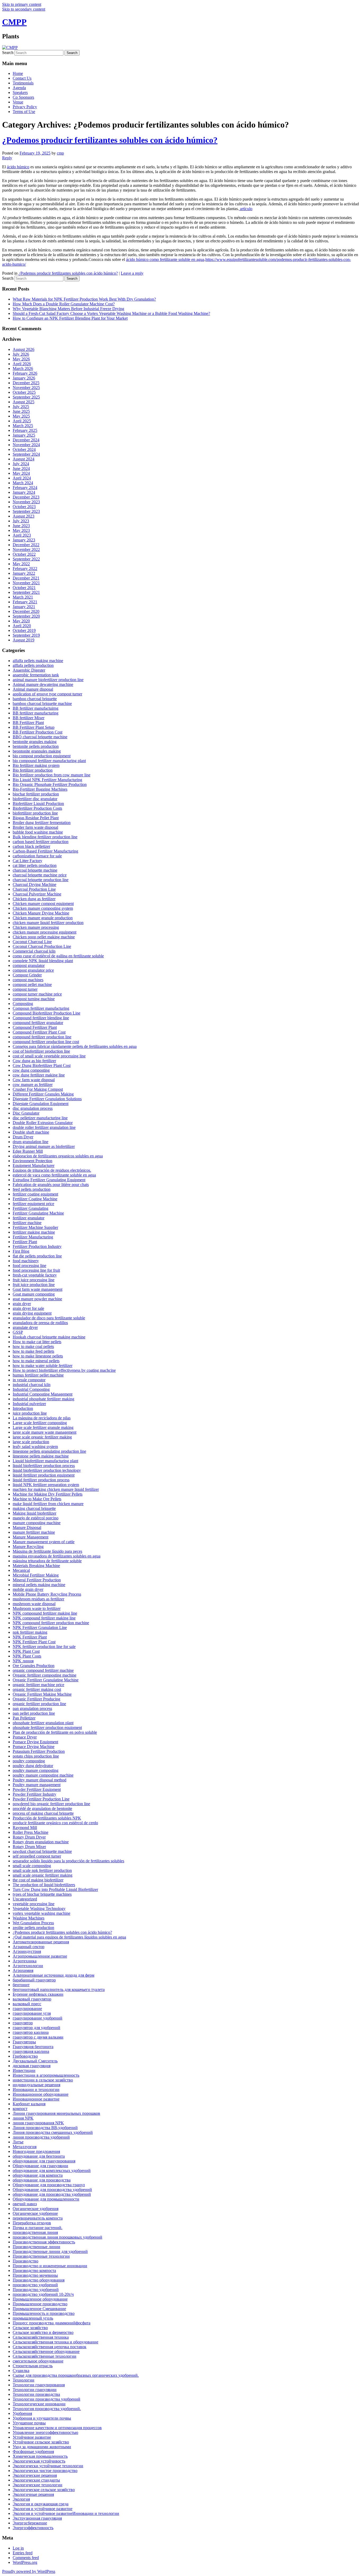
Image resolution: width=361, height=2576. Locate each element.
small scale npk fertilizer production (42, 1870)
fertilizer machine (27, 1223)
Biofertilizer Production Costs (37, 808)
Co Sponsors (23, 97)
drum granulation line (31, 1142)
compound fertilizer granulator (38, 1023)
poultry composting (29, 1761)
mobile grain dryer (28, 1589)
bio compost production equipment (42, 756)
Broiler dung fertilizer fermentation (42, 823)
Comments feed (26, 2558)
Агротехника (25, 1961)
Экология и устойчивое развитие (43, 2509)
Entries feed (23, 2553)
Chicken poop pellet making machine (44, 937)
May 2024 (21, 473)
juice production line (30, 1413)
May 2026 (21, 359)
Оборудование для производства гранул (49, 2185)
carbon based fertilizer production (41, 842)
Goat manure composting (34, 1294)
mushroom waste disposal (34, 1604)
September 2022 (26, 559)
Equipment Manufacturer (34, 1165)
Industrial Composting (31, 1389)
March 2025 (23, 426)
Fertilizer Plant (25, 1242)
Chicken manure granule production (43, 918)
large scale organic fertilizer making (42, 1437)
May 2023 (21, 530)
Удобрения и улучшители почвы (42, 2418)
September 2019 (26, 635)
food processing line (29, 1266)
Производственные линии (36, 2247)
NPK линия (23, 1661)
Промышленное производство (40, 2304)
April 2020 (22, 626)
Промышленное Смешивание (39, 2309)
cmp (60, 153)
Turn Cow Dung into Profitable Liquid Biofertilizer (55, 1889)
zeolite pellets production (33, 1928)
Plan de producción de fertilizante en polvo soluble (55, 1732)
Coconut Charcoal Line (32, 942)
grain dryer (22, 1304)
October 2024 (24, 449)
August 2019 (24, 640)
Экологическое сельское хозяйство (44, 2490)
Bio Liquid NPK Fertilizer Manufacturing (47, 780)
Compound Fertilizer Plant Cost (39, 1032)
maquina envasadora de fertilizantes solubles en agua (57, 1556)
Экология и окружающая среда (41, 2504)
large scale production (31, 1442)
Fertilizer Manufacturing (33, 1237)
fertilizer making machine (34, 1232)
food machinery (26, 1261)
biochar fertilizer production (36, 794)
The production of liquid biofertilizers (44, 1885)
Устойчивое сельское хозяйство (41, 2442)
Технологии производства (36, 2394)
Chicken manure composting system (43, 908)
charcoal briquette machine (35, 870)
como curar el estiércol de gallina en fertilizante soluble (58, 956)
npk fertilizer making (30, 1632)
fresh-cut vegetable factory (35, 1275)
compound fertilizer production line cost (46, 1042)
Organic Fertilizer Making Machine (42, 1694)
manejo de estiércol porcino (36, 1518)
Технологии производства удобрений (47, 2399)
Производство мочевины (35, 2275)
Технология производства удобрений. (47, 2409)
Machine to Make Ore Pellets (37, 1499)
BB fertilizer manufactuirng (36, 708)
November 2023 (26, 502)
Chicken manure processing (36, 927)
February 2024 (25, 488)
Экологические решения (35, 2475)
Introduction (23, 1408)
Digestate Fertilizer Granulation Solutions (47, 1099)
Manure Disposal (27, 1527)
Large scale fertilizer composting (40, 1423)
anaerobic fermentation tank (36, 675)
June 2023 (21, 526)
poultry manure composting (36, 1770)
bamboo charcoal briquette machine (42, 703)
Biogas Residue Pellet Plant (36, 818)
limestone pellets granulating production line (49, 1451)
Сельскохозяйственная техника (41, 2337)
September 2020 (26, 616)
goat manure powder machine (37, 1299)
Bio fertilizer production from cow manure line (52, 775)
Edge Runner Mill (28, 1151)
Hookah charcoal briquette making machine (49, 1337)
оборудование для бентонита (39, 2156)
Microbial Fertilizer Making (36, 1575)
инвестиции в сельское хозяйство (43, 2080)
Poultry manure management (37, 1785)
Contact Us (22, 78)
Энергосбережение (30, 2523)
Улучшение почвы (29, 2423)
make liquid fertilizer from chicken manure (48, 1504)
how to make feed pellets (33, 1351)
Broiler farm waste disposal (35, 827)
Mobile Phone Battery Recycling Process (47, 1594)
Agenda (19, 88)
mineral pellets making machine (39, 1585)
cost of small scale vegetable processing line (49, 1056)
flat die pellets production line (37, 1256)
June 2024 (21, 468)
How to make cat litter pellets (37, 1342)
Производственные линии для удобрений (50, 2251)
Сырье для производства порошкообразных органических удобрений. (76, 2375)
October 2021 (24, 588)
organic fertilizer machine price (38, 1685)
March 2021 (23, 597)
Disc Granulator (26, 1113)
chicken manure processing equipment (45, 932)
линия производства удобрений (41, 2137)
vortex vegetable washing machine (41, 1913)
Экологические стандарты (36, 2480)
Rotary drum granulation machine (41, 1842)
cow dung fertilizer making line (39, 1075)
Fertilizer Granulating (31, 1208)
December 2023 (26, 497)
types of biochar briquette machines (42, 1894)
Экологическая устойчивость (39, 2461)
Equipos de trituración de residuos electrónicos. (52, 1170)
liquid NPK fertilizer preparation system (46, 1485)
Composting (23, 1004)
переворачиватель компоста (38, 2218)
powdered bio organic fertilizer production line (51, 1804)
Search (8, 53)
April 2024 (22, 478)
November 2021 (26, 583)
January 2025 (24, 435)
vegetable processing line (34, 1904)
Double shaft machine (31, 1132)
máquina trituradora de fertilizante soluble (47, 1561)
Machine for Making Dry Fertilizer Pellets (48, 1494)
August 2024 (24, 459)
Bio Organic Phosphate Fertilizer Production (50, 784)
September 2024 (26, 454)
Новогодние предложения (36, 2151)
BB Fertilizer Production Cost (38, 732)
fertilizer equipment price (33, 1204)
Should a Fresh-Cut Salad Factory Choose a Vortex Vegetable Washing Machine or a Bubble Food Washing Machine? (111, 313)
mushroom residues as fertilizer (38, 1599)
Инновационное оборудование (41, 2094)
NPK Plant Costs (27, 1656)
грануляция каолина (31, 2051)
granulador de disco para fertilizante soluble (49, 1318)
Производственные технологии (41, 2256)
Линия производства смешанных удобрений (53, 2132)
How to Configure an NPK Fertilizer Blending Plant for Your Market (70, 318)
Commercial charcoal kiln (34, 951)
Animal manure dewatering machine (43, 684)
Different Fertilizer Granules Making (43, 1094)
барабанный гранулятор (34, 1980)
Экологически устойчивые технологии (48, 2466)
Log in (18, 2548)
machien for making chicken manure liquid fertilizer (56, 1489)
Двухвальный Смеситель (35, 2061)
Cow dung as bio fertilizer (34, 1061)
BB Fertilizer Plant (28, 723)
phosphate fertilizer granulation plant (43, 1723)
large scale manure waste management (45, 1432)
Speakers (20, 92)
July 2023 (21, 521)
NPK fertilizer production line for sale (44, 1647)
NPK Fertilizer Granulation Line (40, 1627)
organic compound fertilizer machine (43, 1670)
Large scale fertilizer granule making (43, 1427)
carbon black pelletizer (31, 846)
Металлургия (25, 2147)
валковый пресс (27, 2004)
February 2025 (25, 430)
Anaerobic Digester (29, 670)
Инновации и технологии (36, 2090)
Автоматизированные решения (41, 1942)
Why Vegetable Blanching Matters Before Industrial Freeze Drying (68, 309)
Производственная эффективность (44, 2242)
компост (20, 2109)
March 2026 (23, 368)
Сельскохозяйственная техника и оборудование (55, 2342)
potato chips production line (36, 1756)
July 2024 (21, 464)
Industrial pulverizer (29, 1404)
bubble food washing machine (38, 832)
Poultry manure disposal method (40, 1780)
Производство (26, 2261)
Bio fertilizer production (33, 770)
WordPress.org (25, 2562)
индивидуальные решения (36, 2085)
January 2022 (24, 573)
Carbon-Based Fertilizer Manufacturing (45, 851)
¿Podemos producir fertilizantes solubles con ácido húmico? (110, 140)
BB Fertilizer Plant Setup (34, 727)
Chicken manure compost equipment (43, 904)
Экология (21, 2499)
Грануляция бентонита (33, 2047)
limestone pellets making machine (41, 1456)
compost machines (28, 980)
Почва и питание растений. (38, 2228)
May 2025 (21, 416)
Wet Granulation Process (33, 1923)
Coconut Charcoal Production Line (42, 946)
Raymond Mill (25, 1828)
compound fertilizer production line (42, 1037)
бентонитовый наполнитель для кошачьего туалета (59, 1989)
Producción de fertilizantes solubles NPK (47, 1818)
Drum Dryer (23, 1137)
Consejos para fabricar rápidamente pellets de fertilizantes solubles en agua (75, 1046)
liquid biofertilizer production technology (47, 1470)
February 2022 (25, 569)
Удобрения (22, 2413)
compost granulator (29, 965)
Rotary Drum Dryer (29, 1837)
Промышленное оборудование (40, 2299)
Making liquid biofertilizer (34, 1513)
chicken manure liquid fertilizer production (48, 923)
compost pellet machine (32, 984)
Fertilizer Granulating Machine (38, 1213)
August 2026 (24, 349)
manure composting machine (37, 1523)
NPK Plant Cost (26, 1651)
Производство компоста (34, 2271)
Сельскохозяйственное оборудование (46, 2351)
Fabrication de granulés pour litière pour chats (51, 1185)
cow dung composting (31, 1070)
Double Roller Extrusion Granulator (43, 1123)
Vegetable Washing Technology (39, 1909)
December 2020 (26, 611)
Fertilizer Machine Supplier (35, 1227)
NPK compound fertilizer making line (44, 1618)
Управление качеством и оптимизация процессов (57, 2428)
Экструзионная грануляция (37, 2518)
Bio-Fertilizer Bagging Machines (40, 789)
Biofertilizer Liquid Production (38, 803)
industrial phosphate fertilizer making (43, 1399)
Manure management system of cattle (44, 1542)
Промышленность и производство (44, 2313)
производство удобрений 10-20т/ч (43, 2294)
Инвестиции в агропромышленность (46, 2075)
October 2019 (24, 630)
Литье (18, 2142)
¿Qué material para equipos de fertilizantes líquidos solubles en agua (69, 1937)
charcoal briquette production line (41, 880)
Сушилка (21, 2371)
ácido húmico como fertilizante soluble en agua (165, 259)
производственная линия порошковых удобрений (57, 2237)
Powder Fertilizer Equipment (37, 1789)
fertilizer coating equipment (35, 1194)
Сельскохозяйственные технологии (45, 2356)
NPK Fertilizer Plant (30, 1637)
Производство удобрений (36, 2290)
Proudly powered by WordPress (29, 2571)
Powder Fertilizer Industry (34, 1794)
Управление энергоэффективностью (45, 2432)
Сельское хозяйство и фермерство (43, 2332)
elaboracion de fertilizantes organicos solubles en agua (58, 1156)
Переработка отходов (32, 2223)
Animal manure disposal (33, 689)
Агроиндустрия (27, 1951)
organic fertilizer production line (39, 1704)
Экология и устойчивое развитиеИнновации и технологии (66, 2513)
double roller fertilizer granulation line (44, 1127)
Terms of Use (24, 112)
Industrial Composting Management (43, 1394)
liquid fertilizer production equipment (44, 1475)
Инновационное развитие (36, 2099)
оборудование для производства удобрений (52, 2194)
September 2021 (26, 592)
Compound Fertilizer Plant (35, 1027)
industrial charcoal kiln (32, 1385)
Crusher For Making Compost (38, 1089)
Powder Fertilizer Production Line (41, 1799)
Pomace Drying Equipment (35, 1742)
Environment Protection (33, 1161)
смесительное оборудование (38, 2361)
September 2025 (26, 397)
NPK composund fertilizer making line (45, 1613)
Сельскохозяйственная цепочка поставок (50, 2347)
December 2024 (26, 440)
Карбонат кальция (29, 2104)
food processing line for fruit (36, 1270)
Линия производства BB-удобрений (45, 2128)
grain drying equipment (32, 1313)
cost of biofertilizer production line (41, 1051)
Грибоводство (25, 2056)
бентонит (21, 1985)
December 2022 (26, 545)
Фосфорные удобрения (33, 2451)
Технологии (24, 2380)
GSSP (18, 1332)
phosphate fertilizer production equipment (47, 1728)
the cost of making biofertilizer (38, 1880)
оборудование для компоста (38, 2175)
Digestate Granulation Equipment (41, 1104)
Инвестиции (24, 2070)
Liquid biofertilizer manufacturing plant (45, 1461)
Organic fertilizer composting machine (45, 1675)
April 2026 (22, 364)
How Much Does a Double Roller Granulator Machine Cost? (64, 304)
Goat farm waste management (38, 1289)
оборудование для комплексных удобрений (52, 2170)
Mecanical (21, 1570)
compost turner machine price (37, 994)
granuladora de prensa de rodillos (40, 1323)
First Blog (21, 1251)
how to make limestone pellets (38, 1356)
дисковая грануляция (32, 2066)
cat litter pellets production (35, 865)
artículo (246, 209)
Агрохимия (23, 1970)
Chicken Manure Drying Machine (41, 913)
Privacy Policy (25, 107)
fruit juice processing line (34, 1280)
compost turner (25, 989)
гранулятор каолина (31, 2032)
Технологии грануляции (35, 2390)
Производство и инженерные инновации (50, 2266)
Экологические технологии (38, 2485)
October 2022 (24, 554)
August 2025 (24, 402)
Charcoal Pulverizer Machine (37, 894)
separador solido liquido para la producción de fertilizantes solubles (68, 1861)
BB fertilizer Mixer (29, 718)
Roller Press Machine (31, 1832)
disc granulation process (33, 1108)
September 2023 (26, 511)
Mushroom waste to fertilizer (37, 1608)
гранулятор (23, 2023)
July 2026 (21, 354)
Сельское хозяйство (30, 2328)
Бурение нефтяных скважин (38, 1994)
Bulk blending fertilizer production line (45, 837)
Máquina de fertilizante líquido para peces (47, 1551)
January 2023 (24, 540)
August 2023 (24, 516)
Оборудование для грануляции (40, 2166)
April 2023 (22, 535)
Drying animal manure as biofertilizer (44, 1146)
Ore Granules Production (34, 1666)
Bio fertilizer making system (36, 765)
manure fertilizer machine (34, 1532)
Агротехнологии (28, 1966)
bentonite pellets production (36, 746)
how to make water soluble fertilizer (43, 1366)
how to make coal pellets (33, 1346)
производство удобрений (35, 2285)
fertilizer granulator (29, 1218)
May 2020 (21, 621)
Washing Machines (29, 1918)
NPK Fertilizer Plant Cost (34, 1642)
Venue (18, 102)
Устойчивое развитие (32, 2437)
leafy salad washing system (35, 1447)
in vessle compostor (29, 1380)
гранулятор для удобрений (36, 2028)
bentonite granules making (35, 742)
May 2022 (21, 564)
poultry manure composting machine (43, 1775)
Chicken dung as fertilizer (34, 899)
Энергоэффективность (33, 2528)
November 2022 (26, 549)
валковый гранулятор (32, 1999)
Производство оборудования (39, 2280)
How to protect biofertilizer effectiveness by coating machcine (64, 1370)
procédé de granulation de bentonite (42, 1808)
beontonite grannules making (37, 751)
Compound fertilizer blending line (41, 1018)
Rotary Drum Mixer (29, 1847)
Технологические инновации (39, 2404)
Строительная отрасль (33, 2366)
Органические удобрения (36, 2209)
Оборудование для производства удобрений (52, 2190)
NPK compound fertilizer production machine (51, 1623)
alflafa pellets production (33, 665)
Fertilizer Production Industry (37, 1246)
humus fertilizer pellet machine (38, 1375)
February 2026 (25, 373)
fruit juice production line (34, 1285)
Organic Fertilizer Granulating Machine (46, 1680)
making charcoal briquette (34, 1508)
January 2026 (24, 378)
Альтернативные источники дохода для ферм (54, 1975)
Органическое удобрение (35, 2213)
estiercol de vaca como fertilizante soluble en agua (54, 1175)
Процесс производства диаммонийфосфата (52, 2323)
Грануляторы (24, 2042)
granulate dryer (25, 1327)
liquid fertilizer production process (41, 1480)
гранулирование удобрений (38, 2018)
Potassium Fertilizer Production (39, 1751)
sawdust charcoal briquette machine (42, 1851)
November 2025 (26, 388)
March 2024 (23, 483)
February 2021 (25, 602)
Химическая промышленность (40, 2456)
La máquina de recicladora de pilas (42, 1418)
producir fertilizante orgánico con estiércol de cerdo (55, 1823)
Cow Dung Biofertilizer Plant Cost (42, 1065)
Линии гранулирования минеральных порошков (56, 2113)
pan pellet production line (34, 1713)
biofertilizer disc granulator (35, 799)
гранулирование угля (32, 2013)
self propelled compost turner (37, 1856)
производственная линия (35, 2232)
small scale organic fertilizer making (43, 1875)
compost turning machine (34, 999)
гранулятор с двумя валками (38, 2037)
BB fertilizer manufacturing (36, 713)
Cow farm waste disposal (34, 1080)
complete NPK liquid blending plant (43, 961)
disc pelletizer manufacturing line (40, 1118)
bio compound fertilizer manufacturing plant (49, 761)
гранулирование (27, 2009)
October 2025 (24, 392)
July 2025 (21, 407)
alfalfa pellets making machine (38, 661)
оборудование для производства (42, 2180)
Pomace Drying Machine (34, 1747)
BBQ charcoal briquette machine (40, 737)
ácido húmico (18, 167)
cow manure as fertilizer (33, 1085)
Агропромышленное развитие (40, 1956)
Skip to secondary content (24, 9)
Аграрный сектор (29, 1947)
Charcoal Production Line (34, 889)
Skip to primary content (22, 4)
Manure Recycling (28, 1547)
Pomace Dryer (25, 1737)
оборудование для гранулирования (44, 2161)
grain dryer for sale (28, 1308)
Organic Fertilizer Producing (36, 1699)
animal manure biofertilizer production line (48, 680)
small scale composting (32, 1866)
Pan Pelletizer (24, 1718)
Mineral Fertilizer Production (37, 1580)
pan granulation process (32, 1708)
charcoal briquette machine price (40, 875)
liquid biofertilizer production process (44, 1466)
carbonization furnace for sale (37, 856)
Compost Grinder (27, 975)
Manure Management (31, 1537)
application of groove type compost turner (47, 694)
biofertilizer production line (35, 813)
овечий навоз (25, 2204)
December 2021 (26, 578)
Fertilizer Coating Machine (35, 1199)
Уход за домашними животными (42, 2447)
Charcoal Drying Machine (34, 884)
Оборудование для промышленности (46, 2199)
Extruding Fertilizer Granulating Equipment (49, 1180)
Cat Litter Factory (27, 861)
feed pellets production (32, 1189)
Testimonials (23, 83)
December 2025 (26, 383)
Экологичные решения (33, 2494)
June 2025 (21, 411)
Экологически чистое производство (45, 2471)
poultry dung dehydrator (33, 1766)
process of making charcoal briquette (43, 1813)
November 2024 (26, 445)
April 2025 (22, 421)
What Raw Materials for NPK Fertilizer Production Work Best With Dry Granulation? (84, 299)
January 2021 (24, 607)
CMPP (14, 22)
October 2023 (24, 507)
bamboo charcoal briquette (35, 699)
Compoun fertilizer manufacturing (41, 1008)
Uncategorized (25, 1899)
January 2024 (24, 492)
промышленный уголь (33, 2318)
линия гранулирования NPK (38, 2123)
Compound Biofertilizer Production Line (47, 1013)
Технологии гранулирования (39, 2385)
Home (18, 73)
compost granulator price (33, 970)
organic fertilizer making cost (37, 1689)
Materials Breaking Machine (36, 1566)
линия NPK (23, 2118)
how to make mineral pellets (36, 1361)
